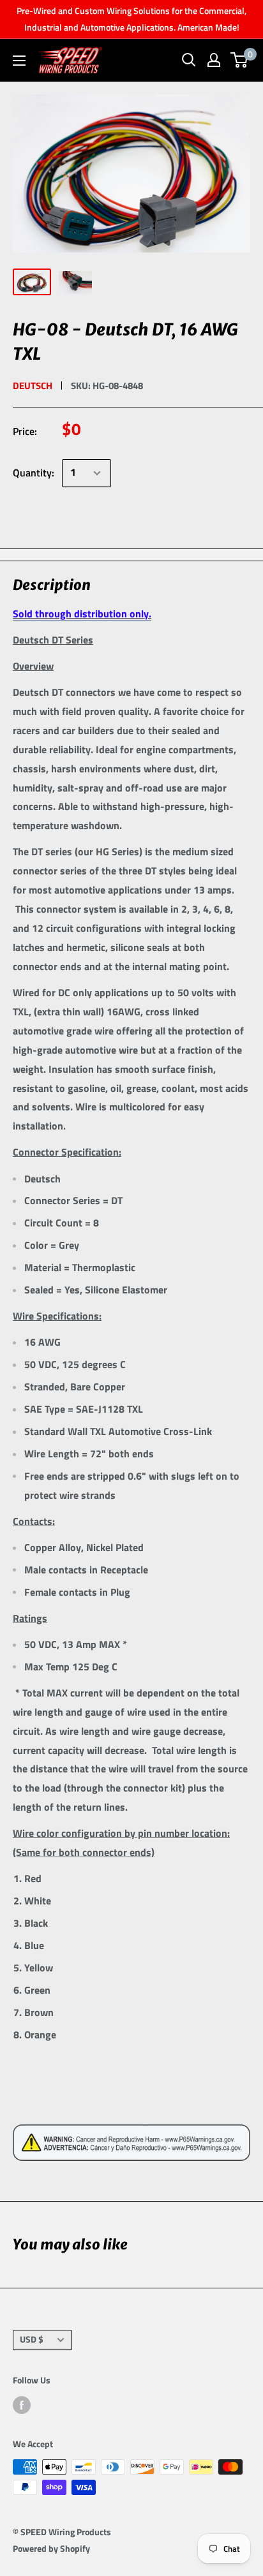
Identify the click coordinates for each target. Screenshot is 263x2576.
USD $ (32, 2339)
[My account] (214, 60)
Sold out (132, 520)
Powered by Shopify (51, 2548)
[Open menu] (19, 61)
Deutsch (33, 386)
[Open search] (189, 60)
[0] (240, 60)
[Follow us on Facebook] (22, 2405)
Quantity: (34, 473)
